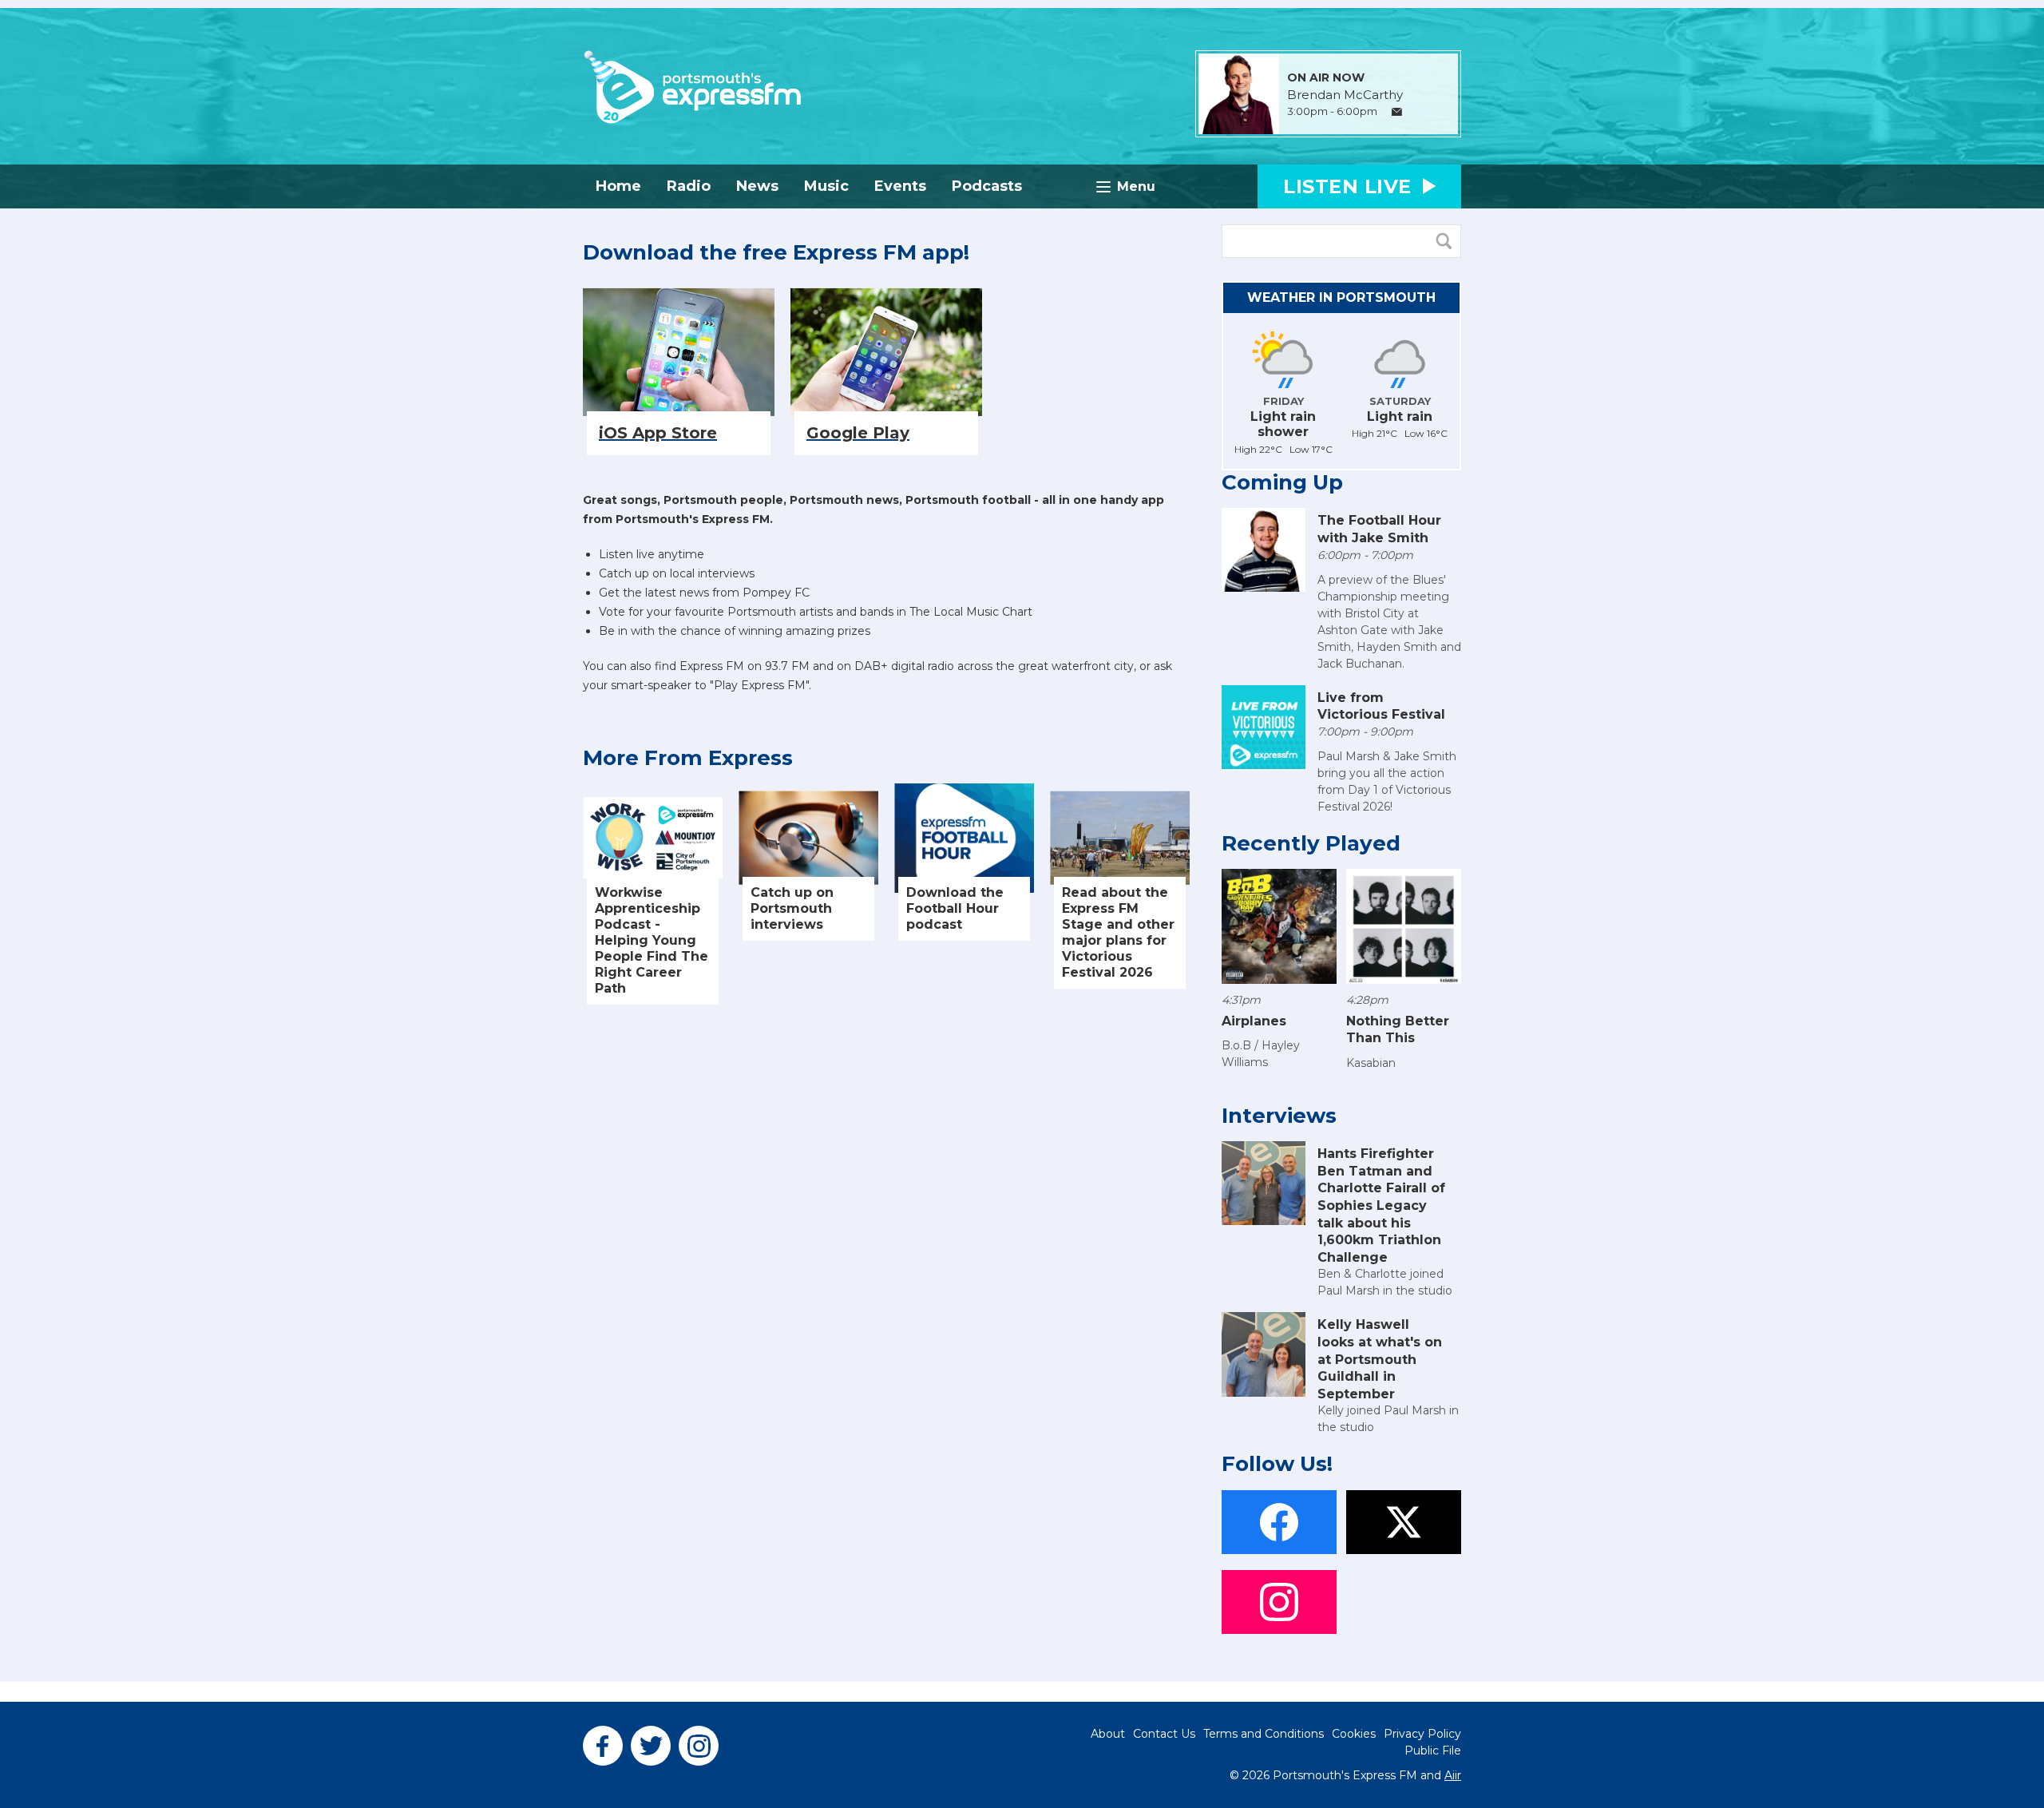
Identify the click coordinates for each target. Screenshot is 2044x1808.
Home (618, 186)
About (1108, 1734)
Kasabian (1371, 1063)
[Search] (1448, 241)
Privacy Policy (1422, 1734)
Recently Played (1311, 843)
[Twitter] (651, 1746)
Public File (1433, 1751)
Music (826, 186)
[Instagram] (699, 1746)
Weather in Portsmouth (1341, 297)
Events (900, 186)
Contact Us (1164, 1734)
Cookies (1354, 1734)
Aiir (1453, 1775)
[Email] (1397, 112)
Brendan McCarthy (1345, 95)
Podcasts (987, 186)
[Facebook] (603, 1746)
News (757, 186)
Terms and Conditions (1264, 1734)
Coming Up (1282, 482)
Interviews (1279, 1116)
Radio (689, 186)
